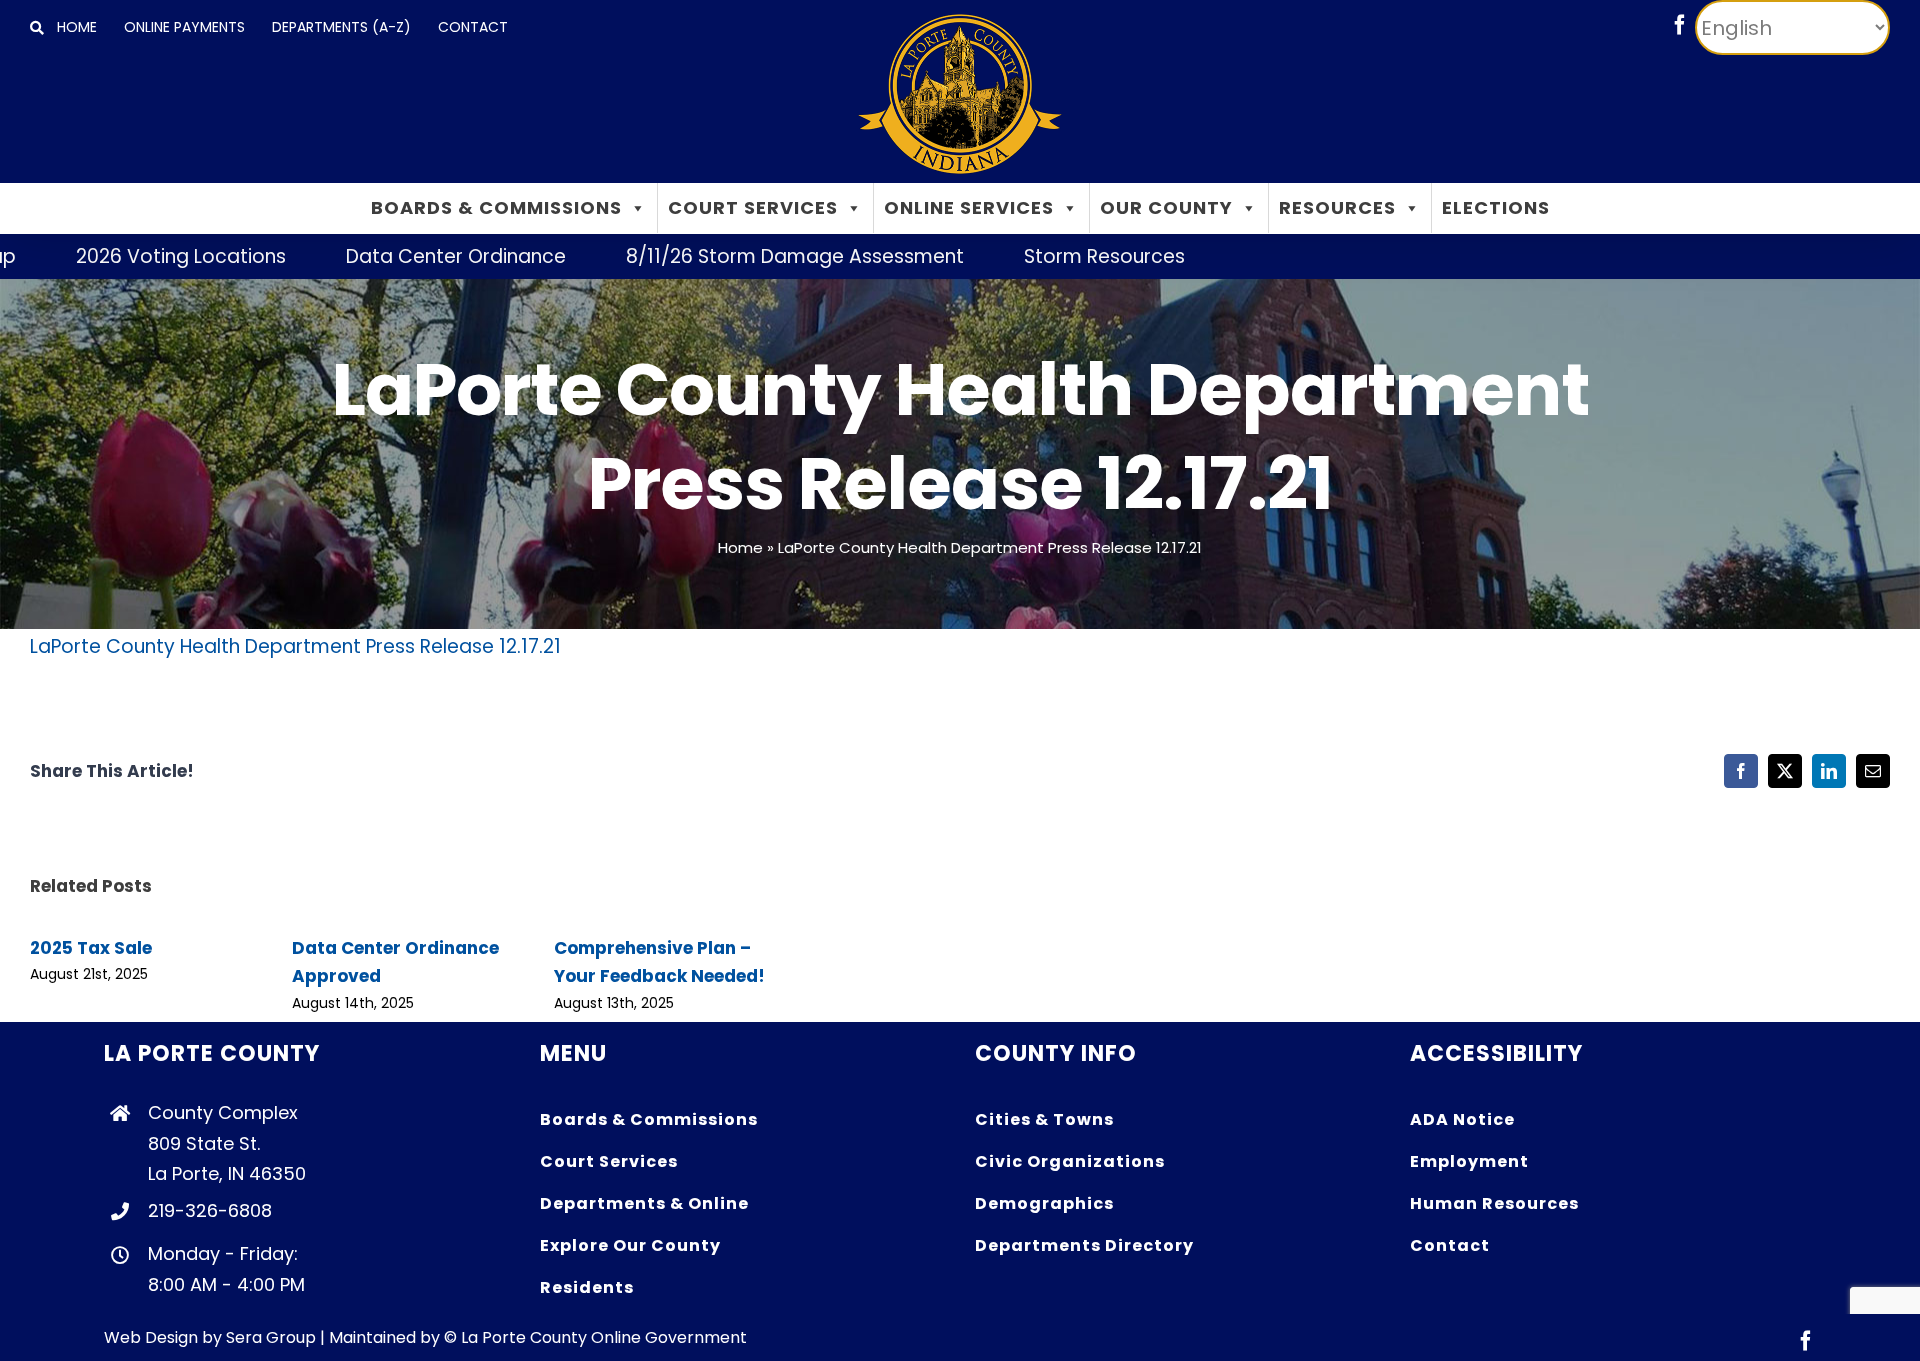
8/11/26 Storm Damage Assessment (738, 256)
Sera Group (271, 1337)
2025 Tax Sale (91, 948)
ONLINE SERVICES (969, 207)
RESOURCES (1337, 207)
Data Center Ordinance (399, 256)
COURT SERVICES (753, 207)
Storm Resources (1047, 256)
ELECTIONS (1496, 207)
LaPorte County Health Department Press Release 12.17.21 (295, 646)
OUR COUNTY (1166, 207)
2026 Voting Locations (124, 256)
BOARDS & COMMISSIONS (496, 207)
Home (740, 547)
